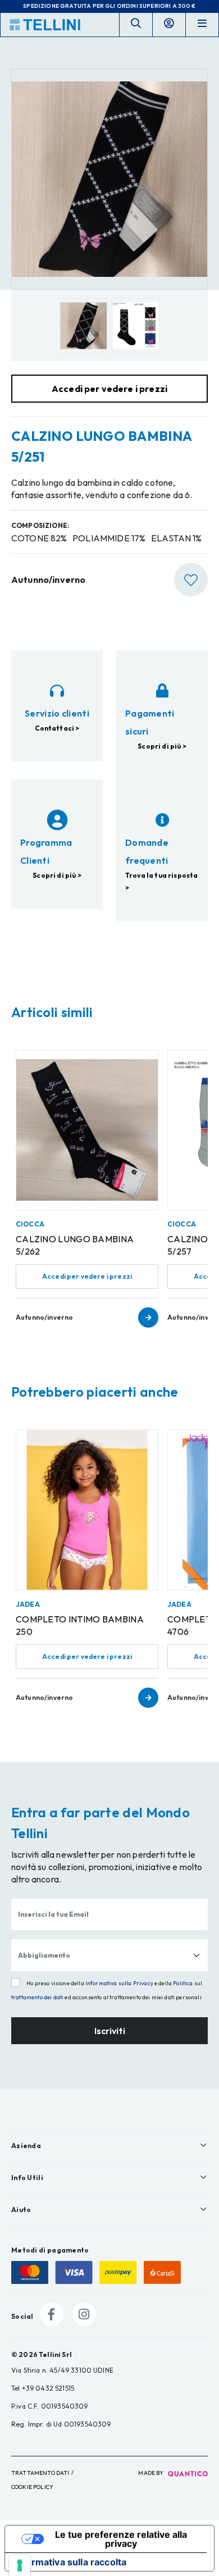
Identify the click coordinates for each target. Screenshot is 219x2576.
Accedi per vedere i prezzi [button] (109, 389)
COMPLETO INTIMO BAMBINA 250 (80, 1625)
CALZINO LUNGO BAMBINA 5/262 (75, 1245)
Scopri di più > (162, 746)
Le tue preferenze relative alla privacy (121, 2539)
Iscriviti (110, 2031)
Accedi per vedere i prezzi (87, 1276)
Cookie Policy (32, 2487)
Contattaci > (57, 728)
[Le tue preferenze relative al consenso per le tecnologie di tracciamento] (20, 2565)
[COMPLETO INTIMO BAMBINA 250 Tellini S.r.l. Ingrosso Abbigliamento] (87, 1510)
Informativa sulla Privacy (119, 1983)
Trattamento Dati (40, 2473)
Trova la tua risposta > (161, 881)
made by (151, 2473)
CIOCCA (30, 1224)
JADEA (28, 1604)
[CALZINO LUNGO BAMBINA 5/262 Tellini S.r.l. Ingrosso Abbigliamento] (87, 1130)
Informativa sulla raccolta (70, 2562)
